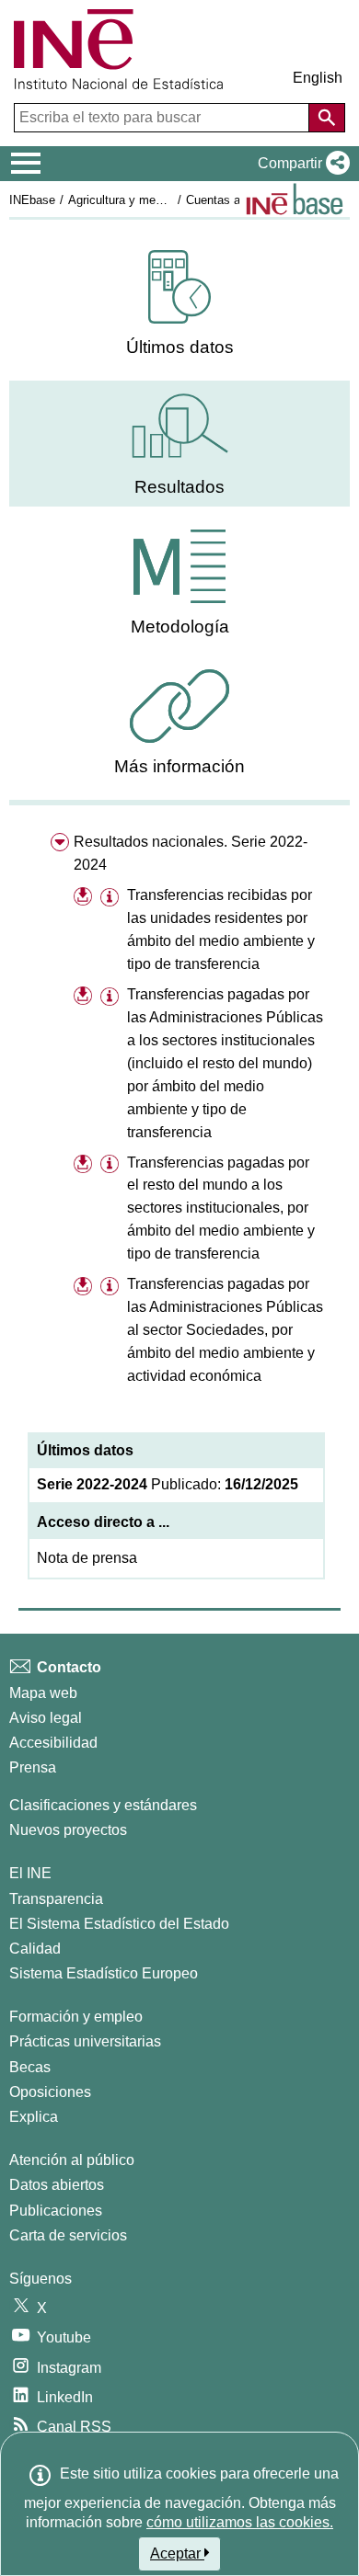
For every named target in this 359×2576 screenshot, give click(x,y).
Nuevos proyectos (68, 1830)
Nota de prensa (87, 1558)
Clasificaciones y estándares (103, 1805)
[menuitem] (179, 304)
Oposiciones (50, 2092)
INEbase (32, 200)
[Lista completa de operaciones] (295, 199)
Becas (30, 2067)
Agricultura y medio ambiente (146, 200)
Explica (34, 2117)
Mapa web (43, 1693)
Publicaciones (56, 2211)
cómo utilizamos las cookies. (240, 2522)
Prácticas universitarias (85, 2041)
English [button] (318, 78)
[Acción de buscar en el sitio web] (327, 118)
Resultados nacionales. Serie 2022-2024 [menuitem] (191, 853)
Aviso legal (46, 1718)
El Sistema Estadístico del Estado (119, 1924)
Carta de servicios (68, 2235)
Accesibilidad (53, 1743)
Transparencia (56, 1899)
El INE (30, 1873)
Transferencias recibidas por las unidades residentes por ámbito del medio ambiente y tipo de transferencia (221, 929)
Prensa (33, 1767)
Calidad (35, 1949)
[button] (300, 164)
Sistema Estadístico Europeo (104, 1973)
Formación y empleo (76, 2017)
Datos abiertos (57, 2185)
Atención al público (72, 2160)
